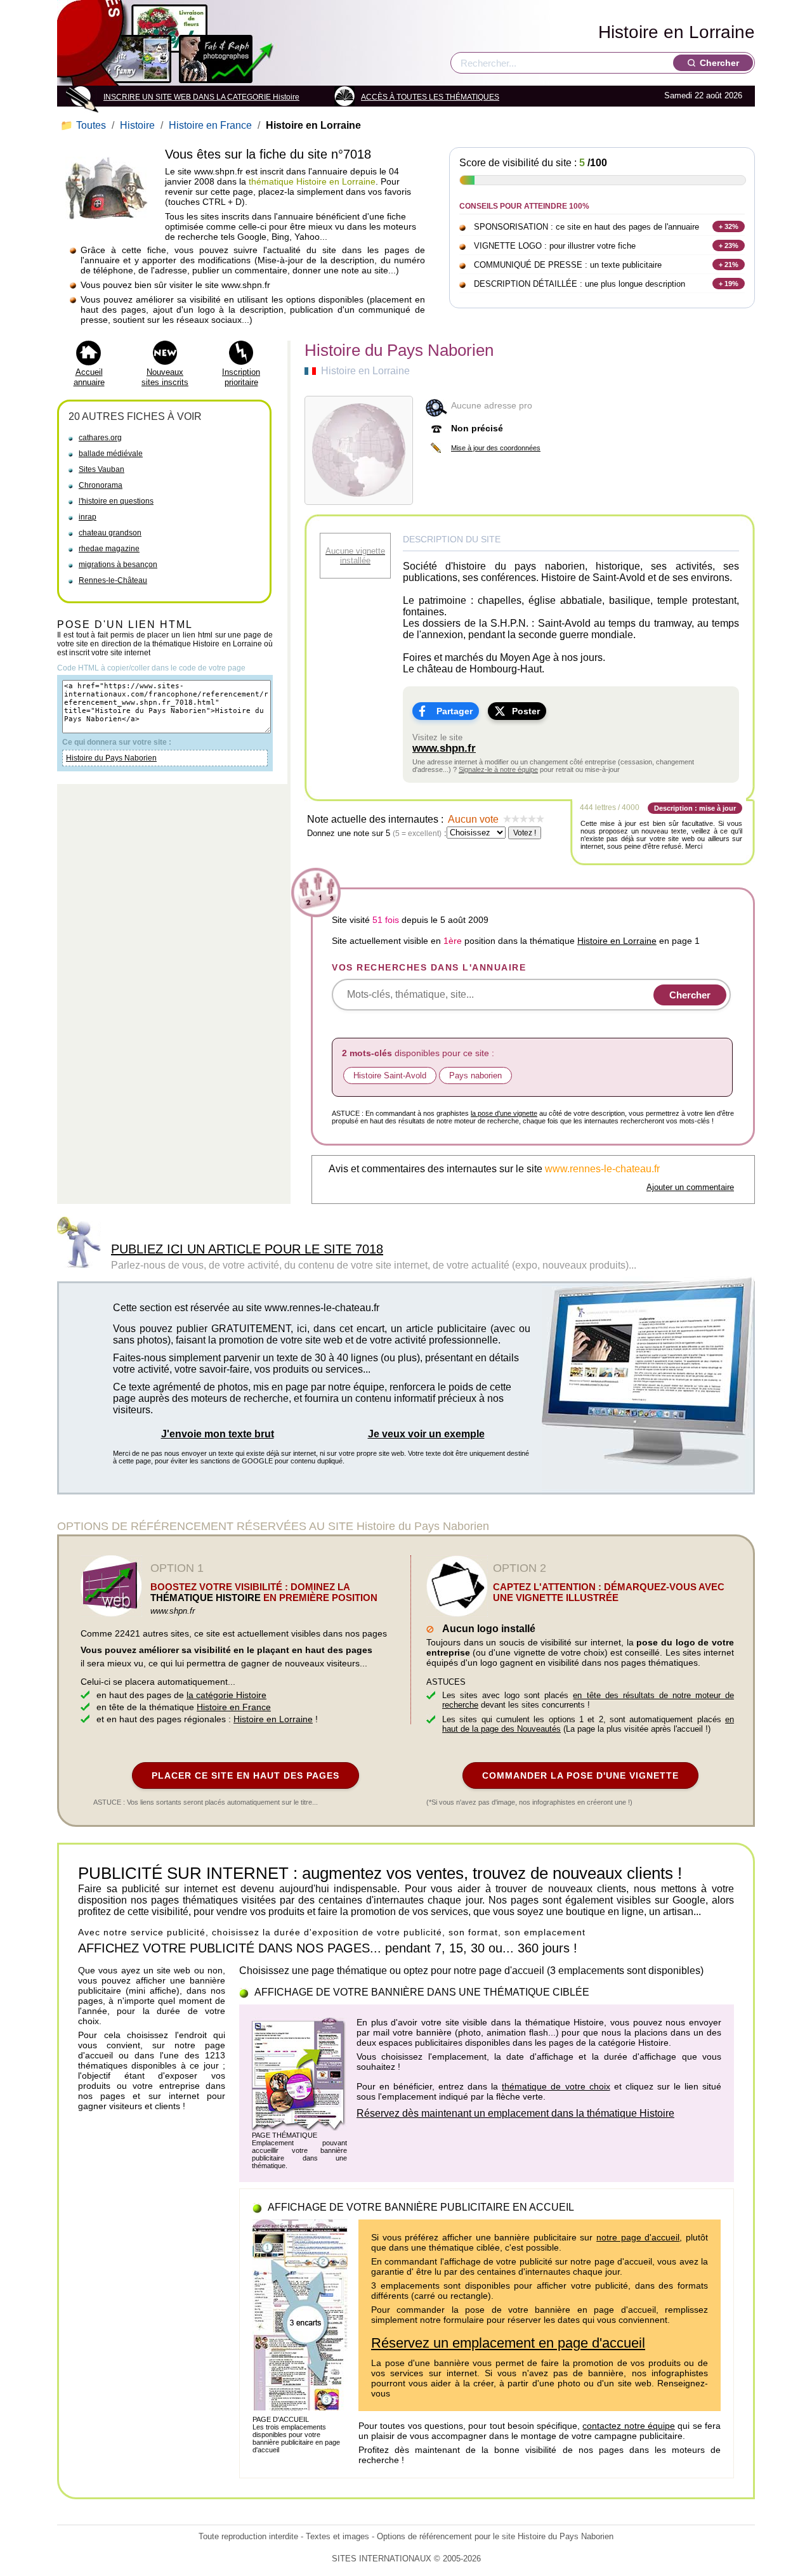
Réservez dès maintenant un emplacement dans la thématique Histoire (515, 2113)
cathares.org (100, 438)
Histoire (137, 125)
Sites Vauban (101, 469)
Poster (526, 711)
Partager (455, 711)
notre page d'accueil (638, 2237)
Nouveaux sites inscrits (165, 377)
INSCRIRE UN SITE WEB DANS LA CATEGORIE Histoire (201, 97)
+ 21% (729, 265)
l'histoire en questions (116, 501)
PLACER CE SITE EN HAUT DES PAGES (246, 1775)
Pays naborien (475, 1076)
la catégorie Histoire (226, 1695)
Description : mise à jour (695, 808)
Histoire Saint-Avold (390, 1076)
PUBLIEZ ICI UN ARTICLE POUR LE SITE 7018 (247, 1249)
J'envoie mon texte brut (218, 1434)
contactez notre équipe (629, 2426)
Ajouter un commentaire (690, 1187)
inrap (88, 517)
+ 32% (729, 226)
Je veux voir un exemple (426, 1434)
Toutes (84, 125)
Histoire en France (210, 125)
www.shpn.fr (444, 748)
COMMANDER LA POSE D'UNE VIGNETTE (580, 1775)
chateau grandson (110, 533)
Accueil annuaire (89, 377)
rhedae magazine (109, 549)
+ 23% (729, 245)
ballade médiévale (111, 454)
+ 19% (729, 284)
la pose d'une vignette (504, 1113)
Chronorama (101, 485)
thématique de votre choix (556, 2086)
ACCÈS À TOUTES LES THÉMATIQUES (430, 97)
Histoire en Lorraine (677, 32)
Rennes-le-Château (113, 580)
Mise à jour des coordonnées (496, 448)
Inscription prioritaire (241, 377)
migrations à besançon (118, 565)
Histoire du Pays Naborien (111, 758)
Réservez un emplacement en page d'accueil (508, 2343)
